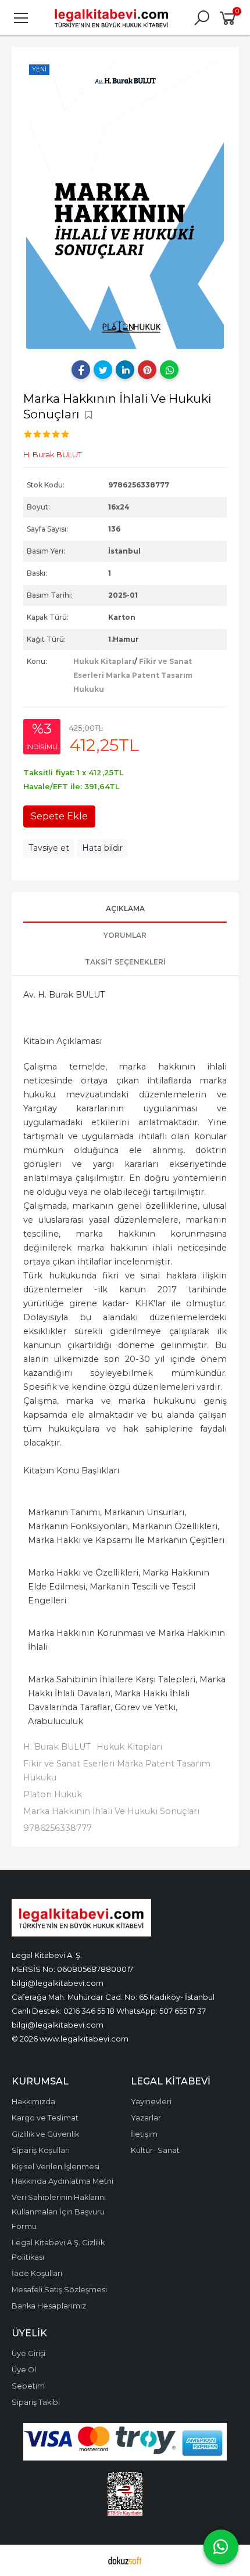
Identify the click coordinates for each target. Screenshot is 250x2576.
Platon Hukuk (53, 1794)
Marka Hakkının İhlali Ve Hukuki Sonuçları (111, 1811)
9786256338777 (58, 1828)
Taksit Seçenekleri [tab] (125, 962)
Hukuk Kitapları (104, 661)
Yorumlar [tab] (125, 935)
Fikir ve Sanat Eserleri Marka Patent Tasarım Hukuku (133, 675)
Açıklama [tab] (125, 908)
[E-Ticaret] (125, 2560)
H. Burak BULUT (57, 1747)
